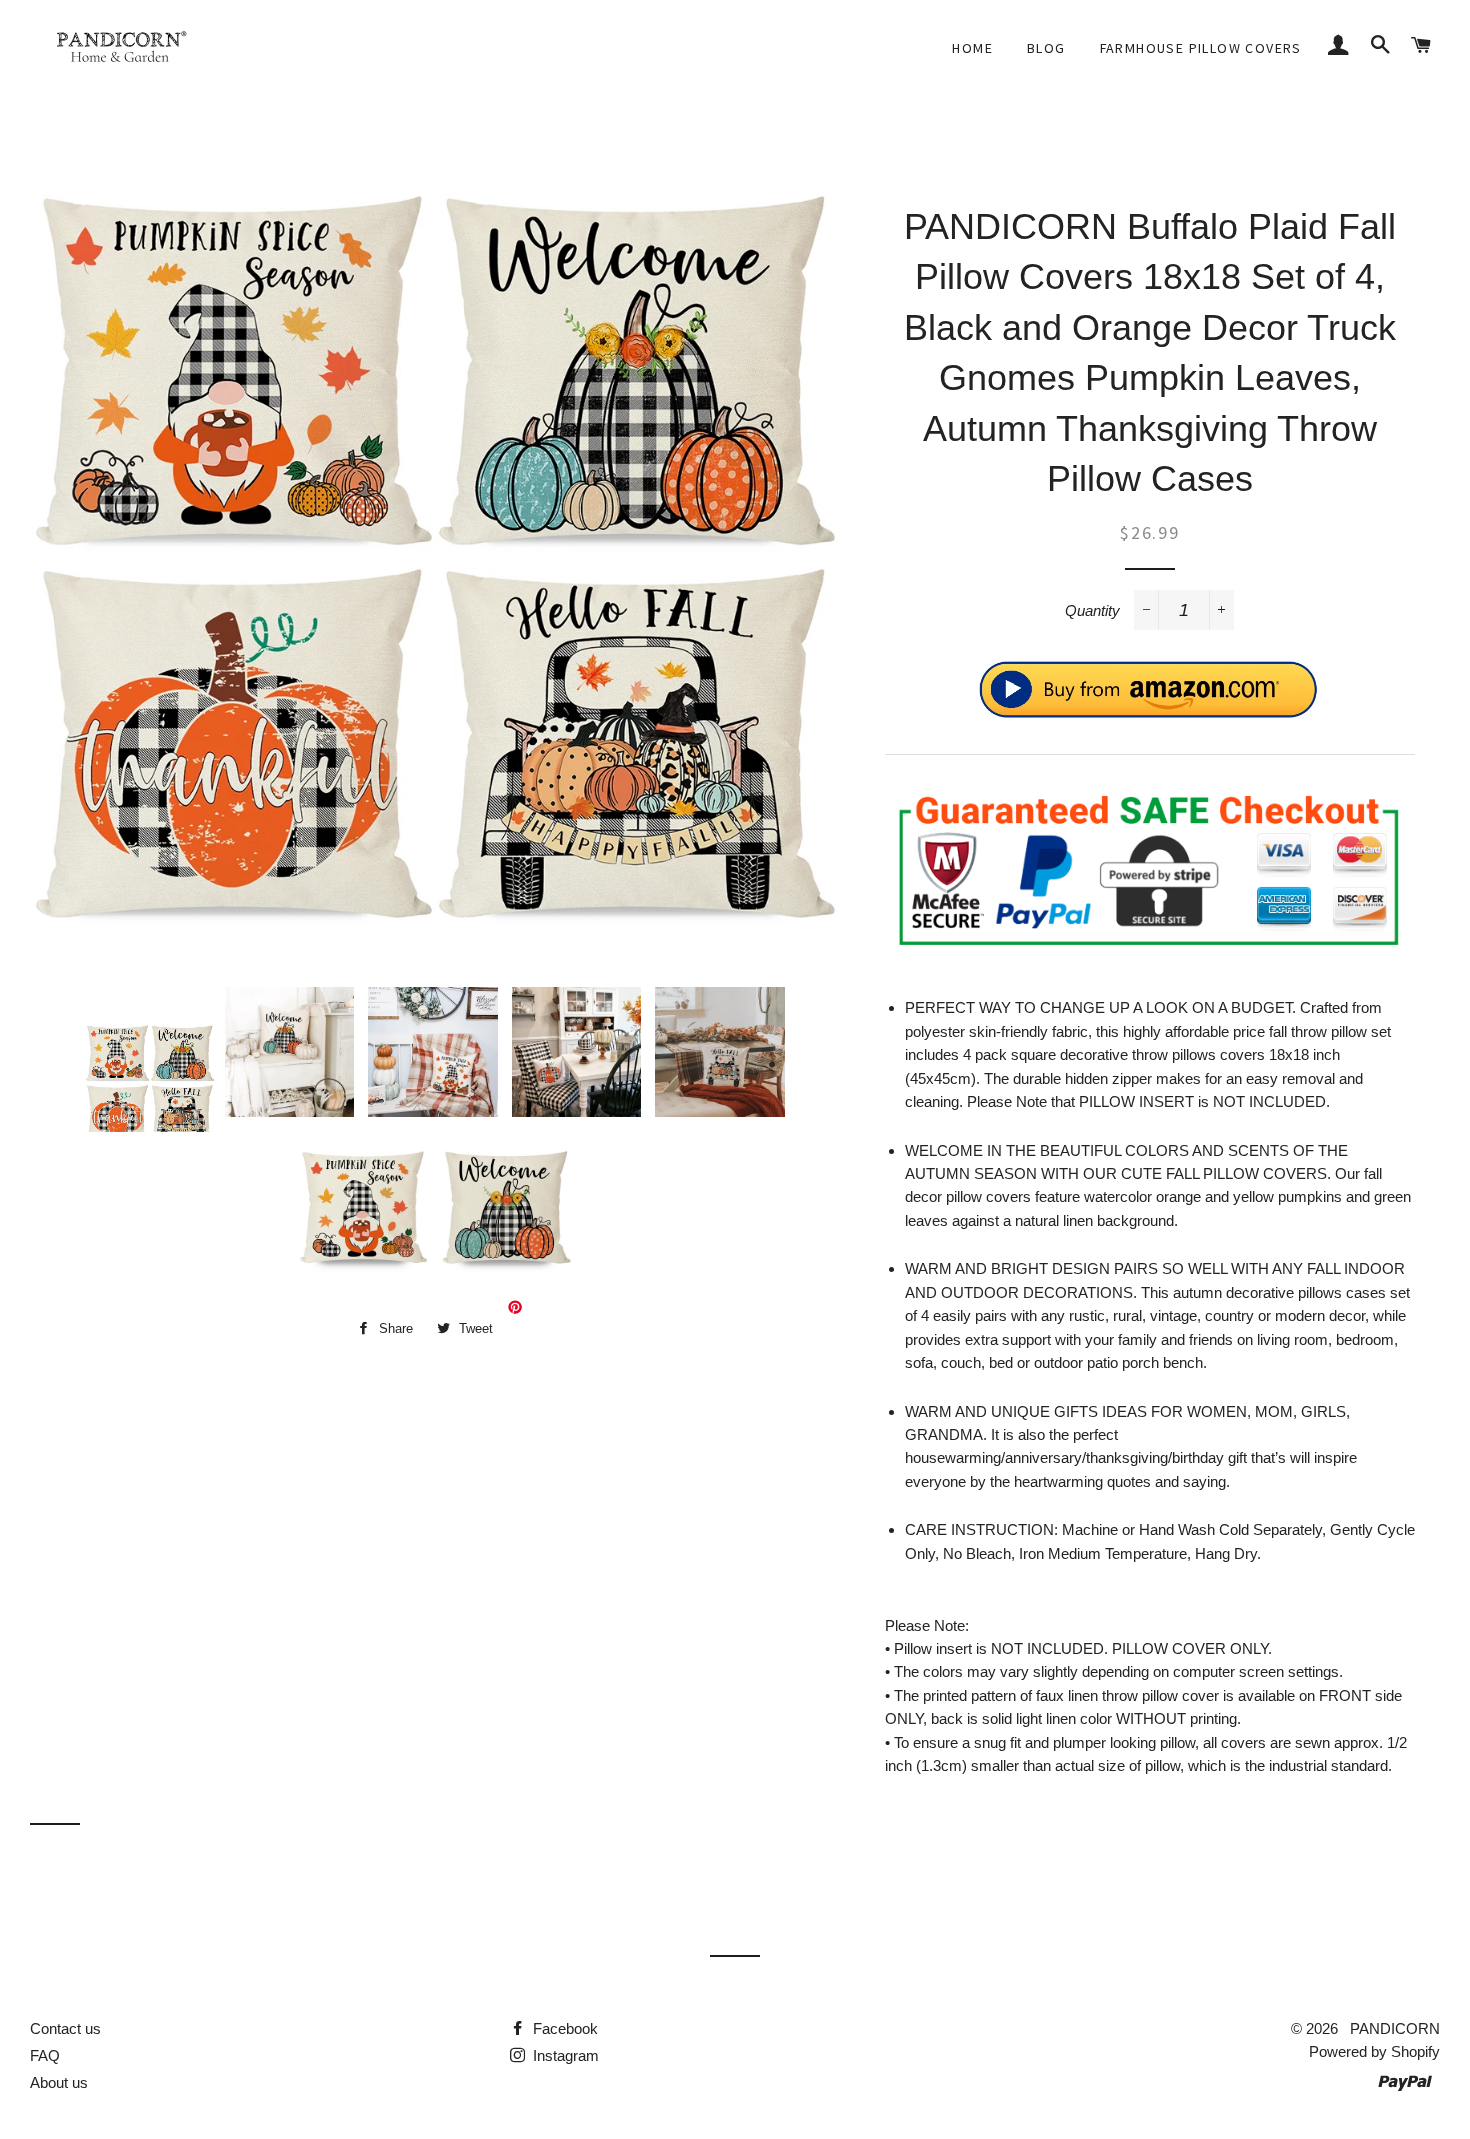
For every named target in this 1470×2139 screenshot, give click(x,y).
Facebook (563, 2028)
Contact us (65, 2028)
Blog (1046, 48)
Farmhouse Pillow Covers (1201, 48)
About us (59, 2082)
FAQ (45, 2055)
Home (972, 48)
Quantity (1092, 610)
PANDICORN (1395, 2028)
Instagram (564, 2055)
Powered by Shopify (1374, 2051)
